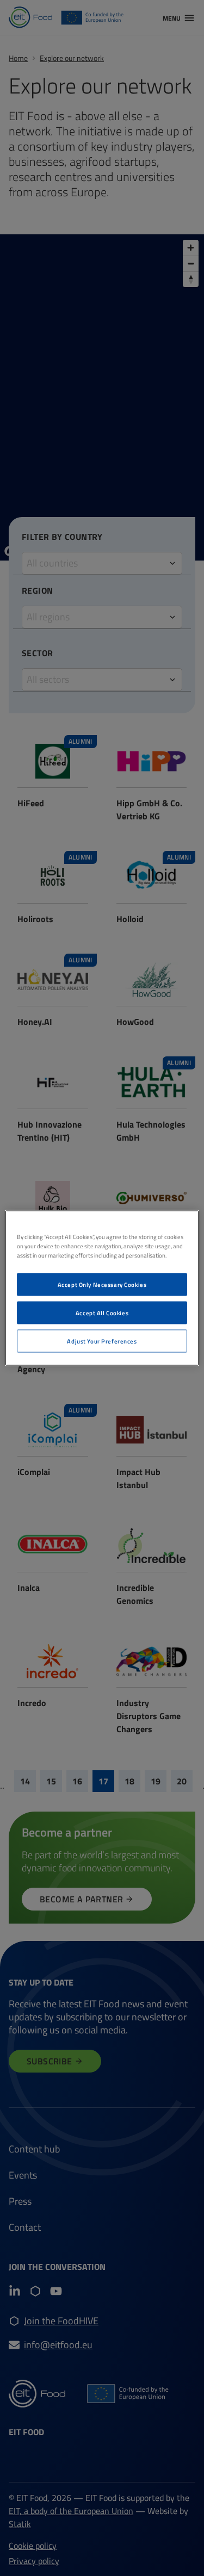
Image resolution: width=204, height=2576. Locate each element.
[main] (102, 1288)
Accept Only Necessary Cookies (102, 1284)
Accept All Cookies (102, 1313)
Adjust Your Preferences (102, 1341)
